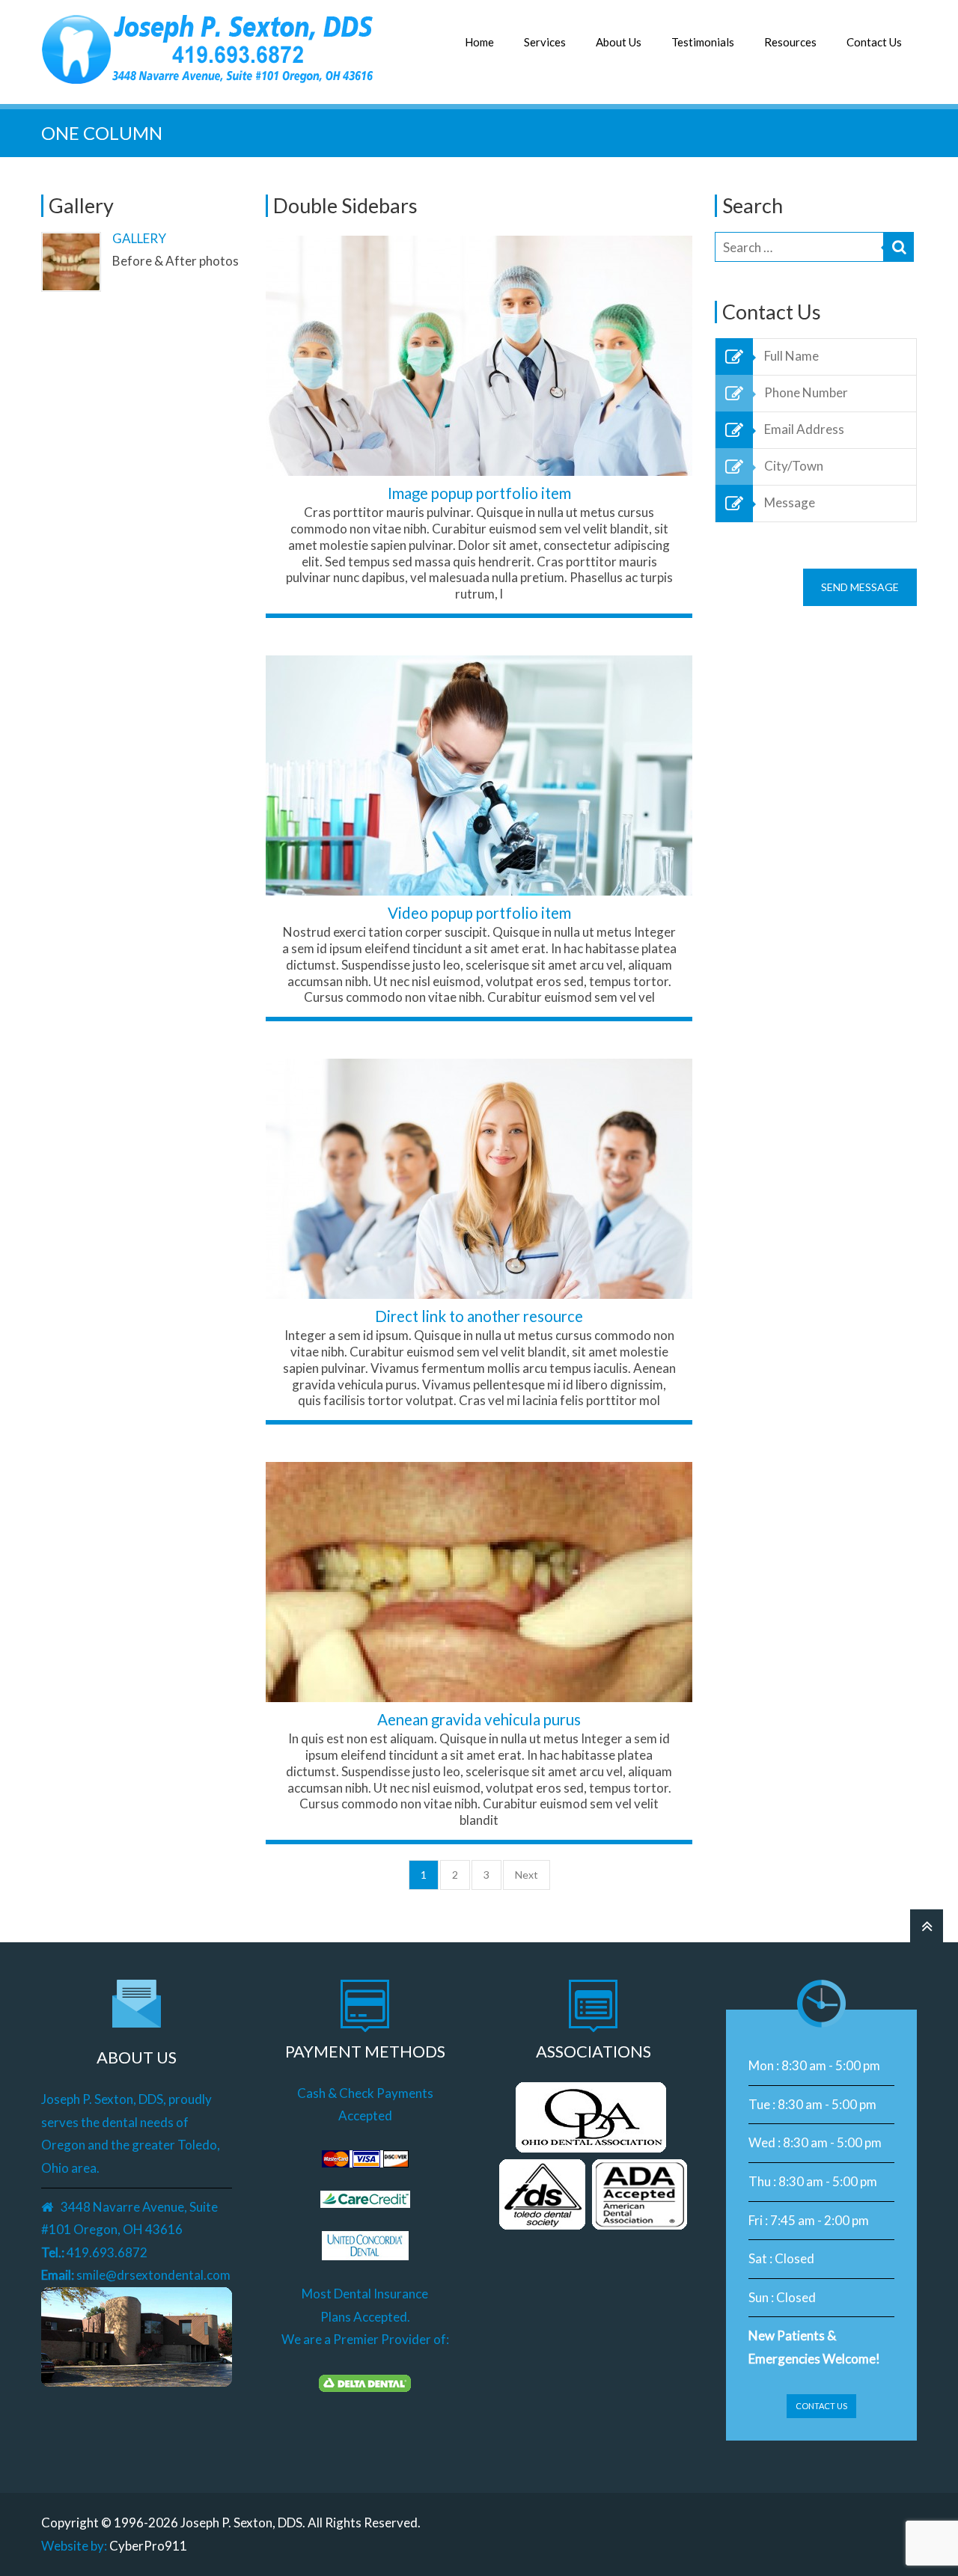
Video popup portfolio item (479, 913)
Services (545, 42)
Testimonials (703, 42)
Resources (790, 42)
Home (479, 42)
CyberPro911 (148, 2546)
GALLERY (139, 238)
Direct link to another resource (479, 1316)
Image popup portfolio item (479, 493)
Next (527, 1875)
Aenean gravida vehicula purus (479, 1719)
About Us (619, 42)
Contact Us (874, 42)
